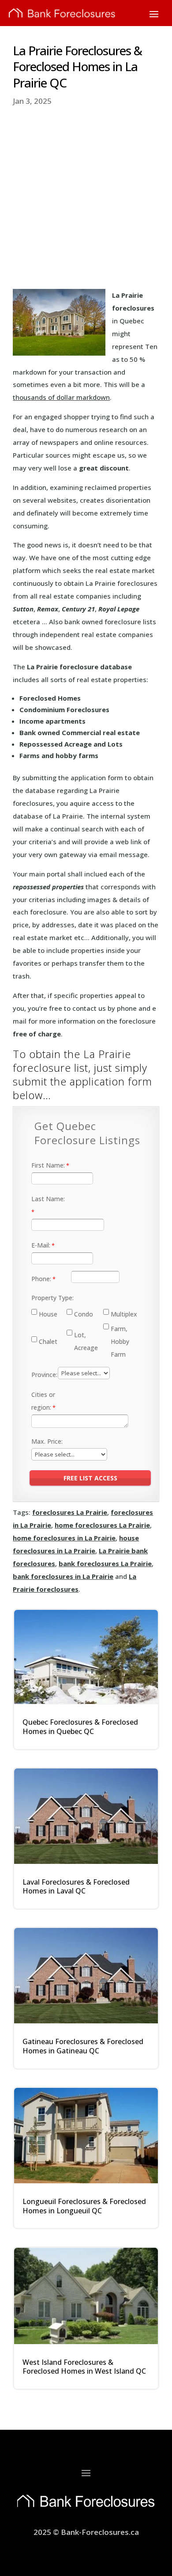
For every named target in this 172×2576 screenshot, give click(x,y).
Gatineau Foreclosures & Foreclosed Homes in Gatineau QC (83, 2046)
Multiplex (124, 1314)
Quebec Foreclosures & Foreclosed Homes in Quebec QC (80, 1727)
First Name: (48, 1165)
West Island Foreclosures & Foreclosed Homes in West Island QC (84, 2367)
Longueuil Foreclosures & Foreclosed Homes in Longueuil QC (84, 2206)
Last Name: (48, 1199)
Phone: (41, 1279)
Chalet (48, 1341)
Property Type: (52, 1298)
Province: (44, 1375)
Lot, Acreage (86, 1341)
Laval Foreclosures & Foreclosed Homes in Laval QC (76, 1887)
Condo (84, 1314)
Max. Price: (47, 1441)
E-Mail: (41, 1245)
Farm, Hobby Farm (120, 1341)
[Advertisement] (86, 198)
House (48, 1314)
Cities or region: (43, 1401)
